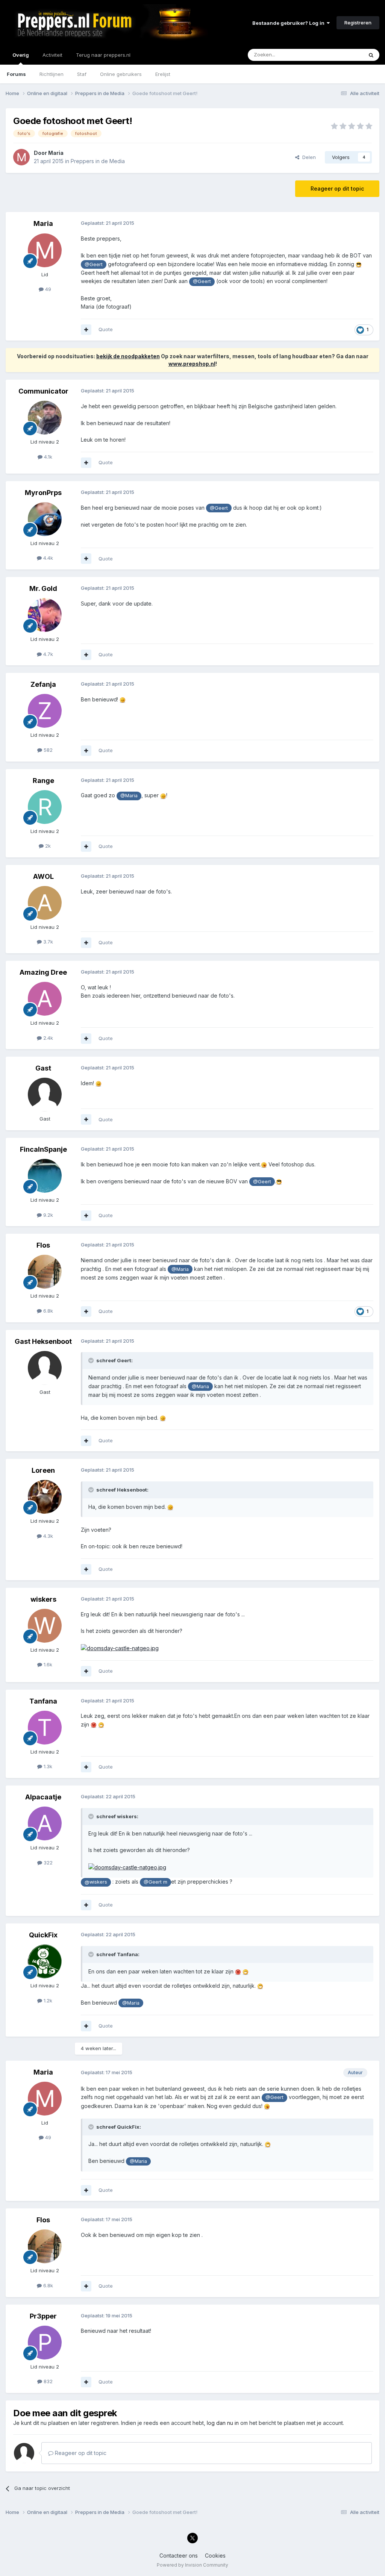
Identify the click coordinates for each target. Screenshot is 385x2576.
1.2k (47, 2001)
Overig (21, 55)
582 (47, 750)
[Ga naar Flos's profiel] (45, 1272)
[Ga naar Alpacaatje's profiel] (45, 1823)
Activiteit (52, 55)
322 (47, 1863)
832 (47, 2381)
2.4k (47, 1038)
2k (47, 846)
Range (43, 781)
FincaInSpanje (43, 1149)
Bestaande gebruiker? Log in (290, 23)
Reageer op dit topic (337, 189)
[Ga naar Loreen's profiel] (45, 1497)
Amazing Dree (43, 972)
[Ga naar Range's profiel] (45, 807)
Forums (16, 74)
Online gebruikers (121, 74)
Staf (82, 74)
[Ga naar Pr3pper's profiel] (45, 2343)
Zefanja (43, 684)
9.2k (47, 1215)
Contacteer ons (179, 2556)
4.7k (47, 654)
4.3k (47, 1536)
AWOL (43, 876)
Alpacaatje (43, 1797)
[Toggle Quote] (92, 1360)
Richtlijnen (52, 74)
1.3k (47, 1766)
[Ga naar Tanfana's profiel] (45, 1728)
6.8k (47, 1311)
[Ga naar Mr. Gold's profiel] (45, 615)
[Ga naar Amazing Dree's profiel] (45, 999)
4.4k (47, 558)
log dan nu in (223, 2423)
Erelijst (163, 74)
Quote (106, 329)
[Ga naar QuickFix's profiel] (45, 1961)
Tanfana (43, 1701)
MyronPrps (43, 493)
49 (47, 289)
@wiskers (96, 1882)
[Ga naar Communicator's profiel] (45, 418)
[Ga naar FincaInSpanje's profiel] (45, 1176)
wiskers (43, 1599)
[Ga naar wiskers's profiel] (45, 1626)
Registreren (358, 23)
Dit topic (343, 55)
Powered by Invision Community (192, 2565)
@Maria (129, 796)
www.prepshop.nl (192, 364)
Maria (56, 153)
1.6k (47, 1664)
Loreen (43, 1470)
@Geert (94, 264)
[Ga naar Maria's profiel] (21, 157)
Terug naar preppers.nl (103, 55)
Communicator (43, 391)
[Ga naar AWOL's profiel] (45, 903)
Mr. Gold (43, 588)
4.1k (47, 457)
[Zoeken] (371, 55)
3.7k (47, 942)
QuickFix (43, 1935)
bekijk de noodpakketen (128, 356)
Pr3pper (43, 2316)
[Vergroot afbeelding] (359, 264)
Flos (43, 1245)
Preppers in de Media (98, 161)
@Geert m (155, 1882)
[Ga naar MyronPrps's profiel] (45, 519)
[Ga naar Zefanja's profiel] (45, 711)
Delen (308, 157)
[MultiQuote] (86, 330)
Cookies (215, 2556)
